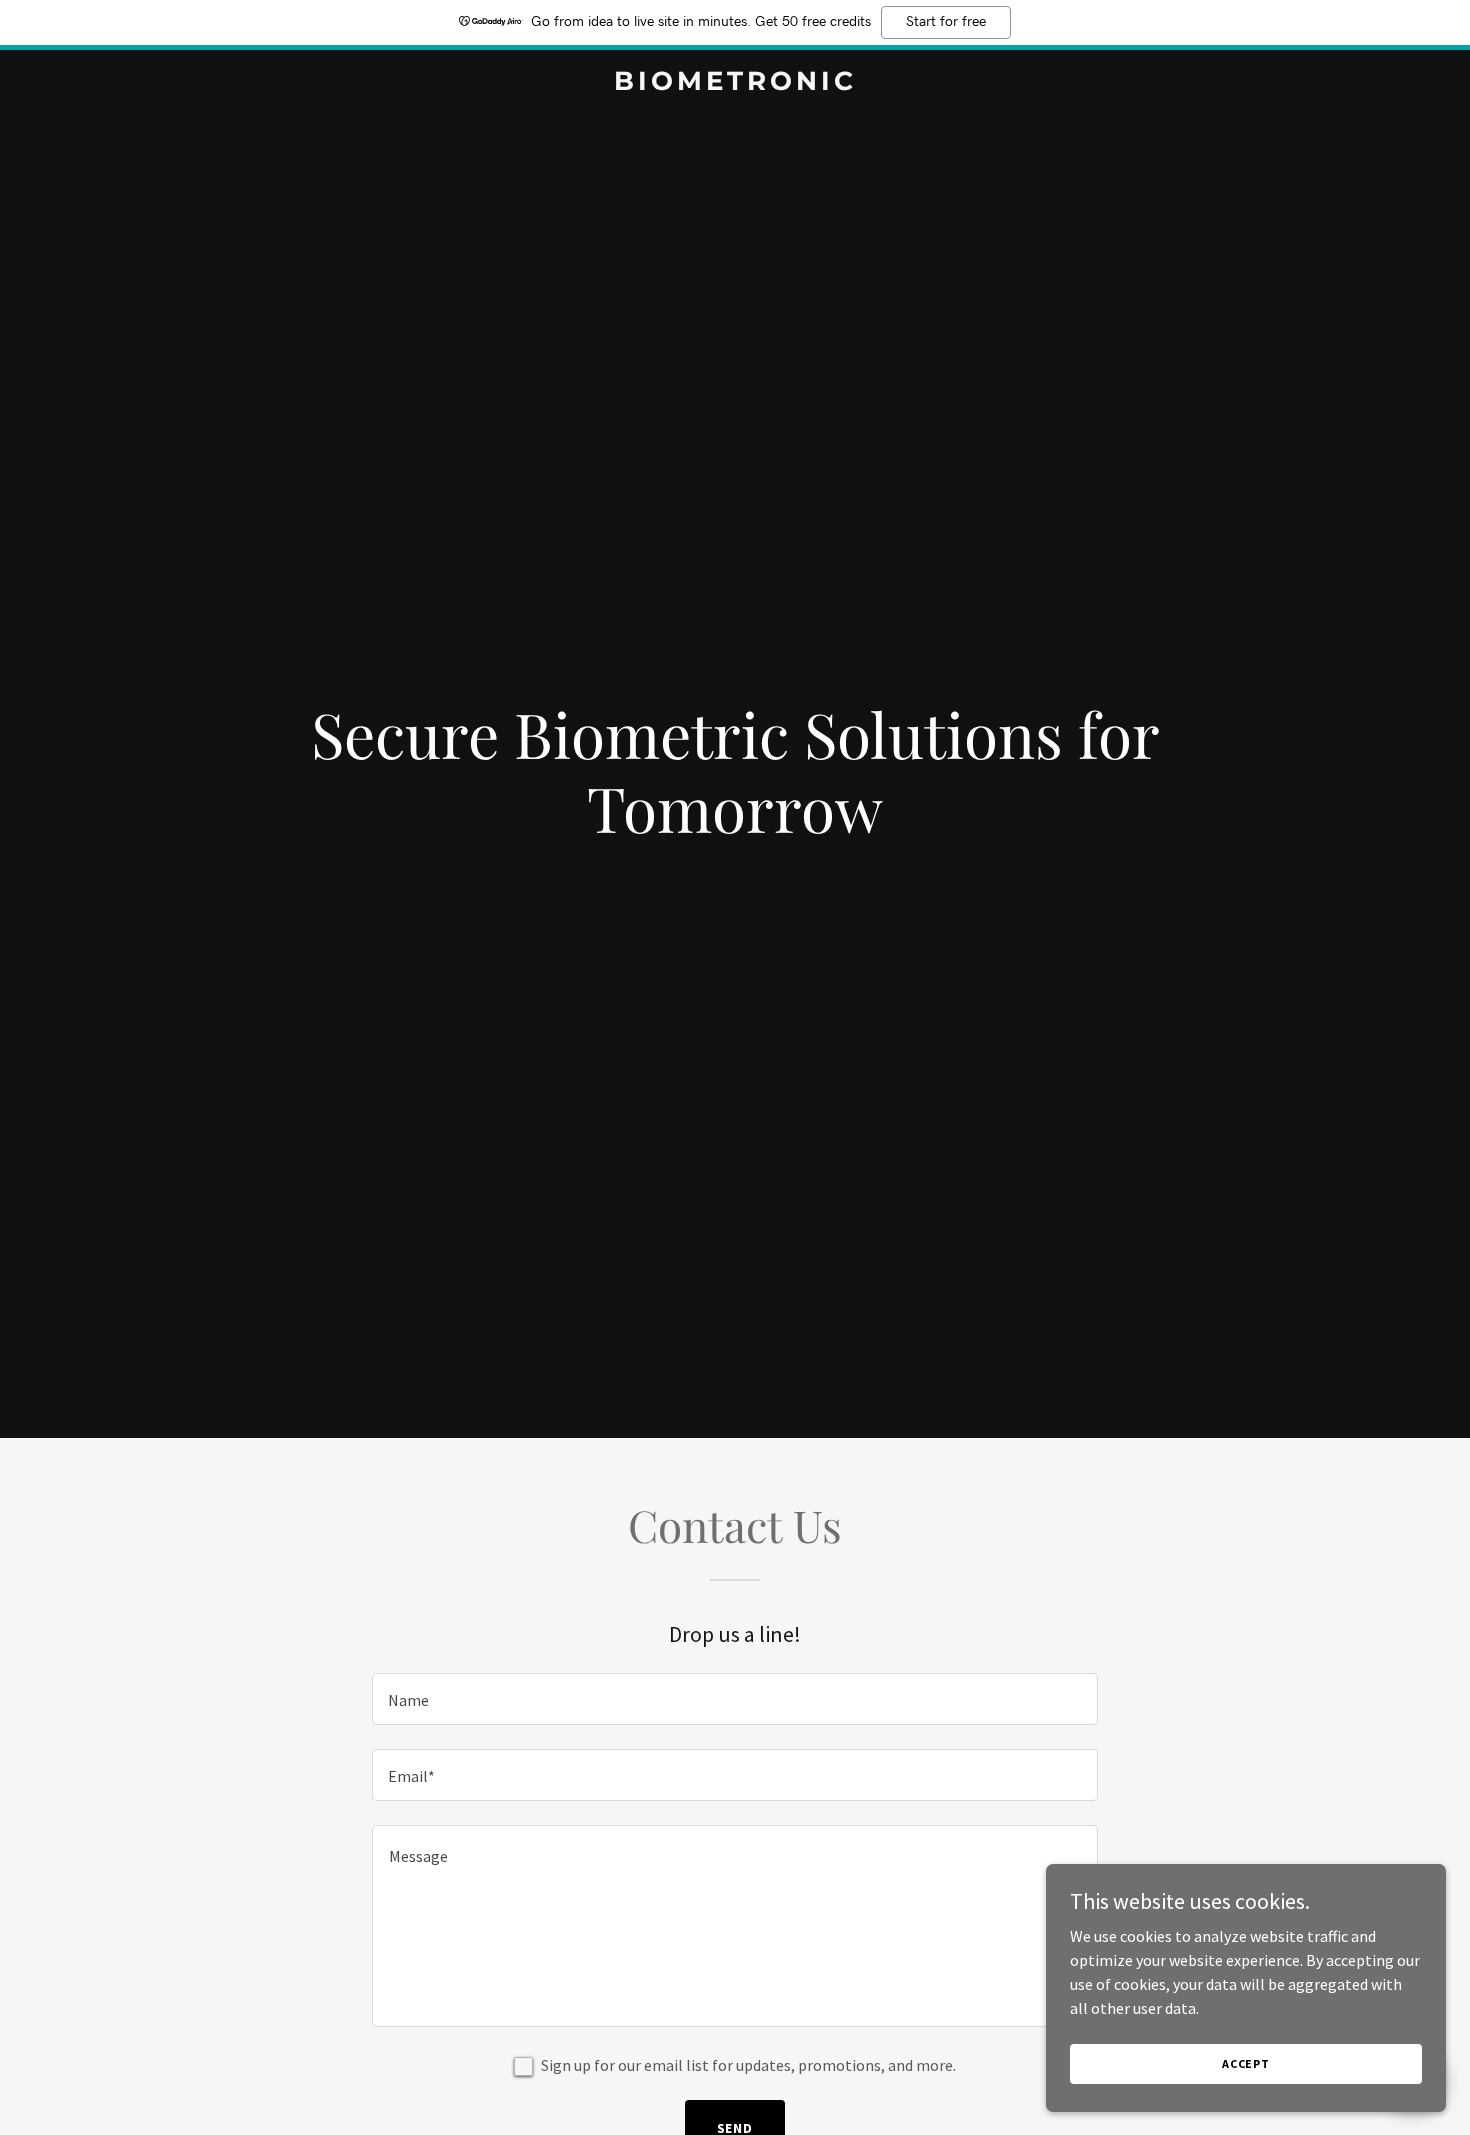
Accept (1246, 2063)
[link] (735, 84)
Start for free (946, 22)
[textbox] (734, 1699)
